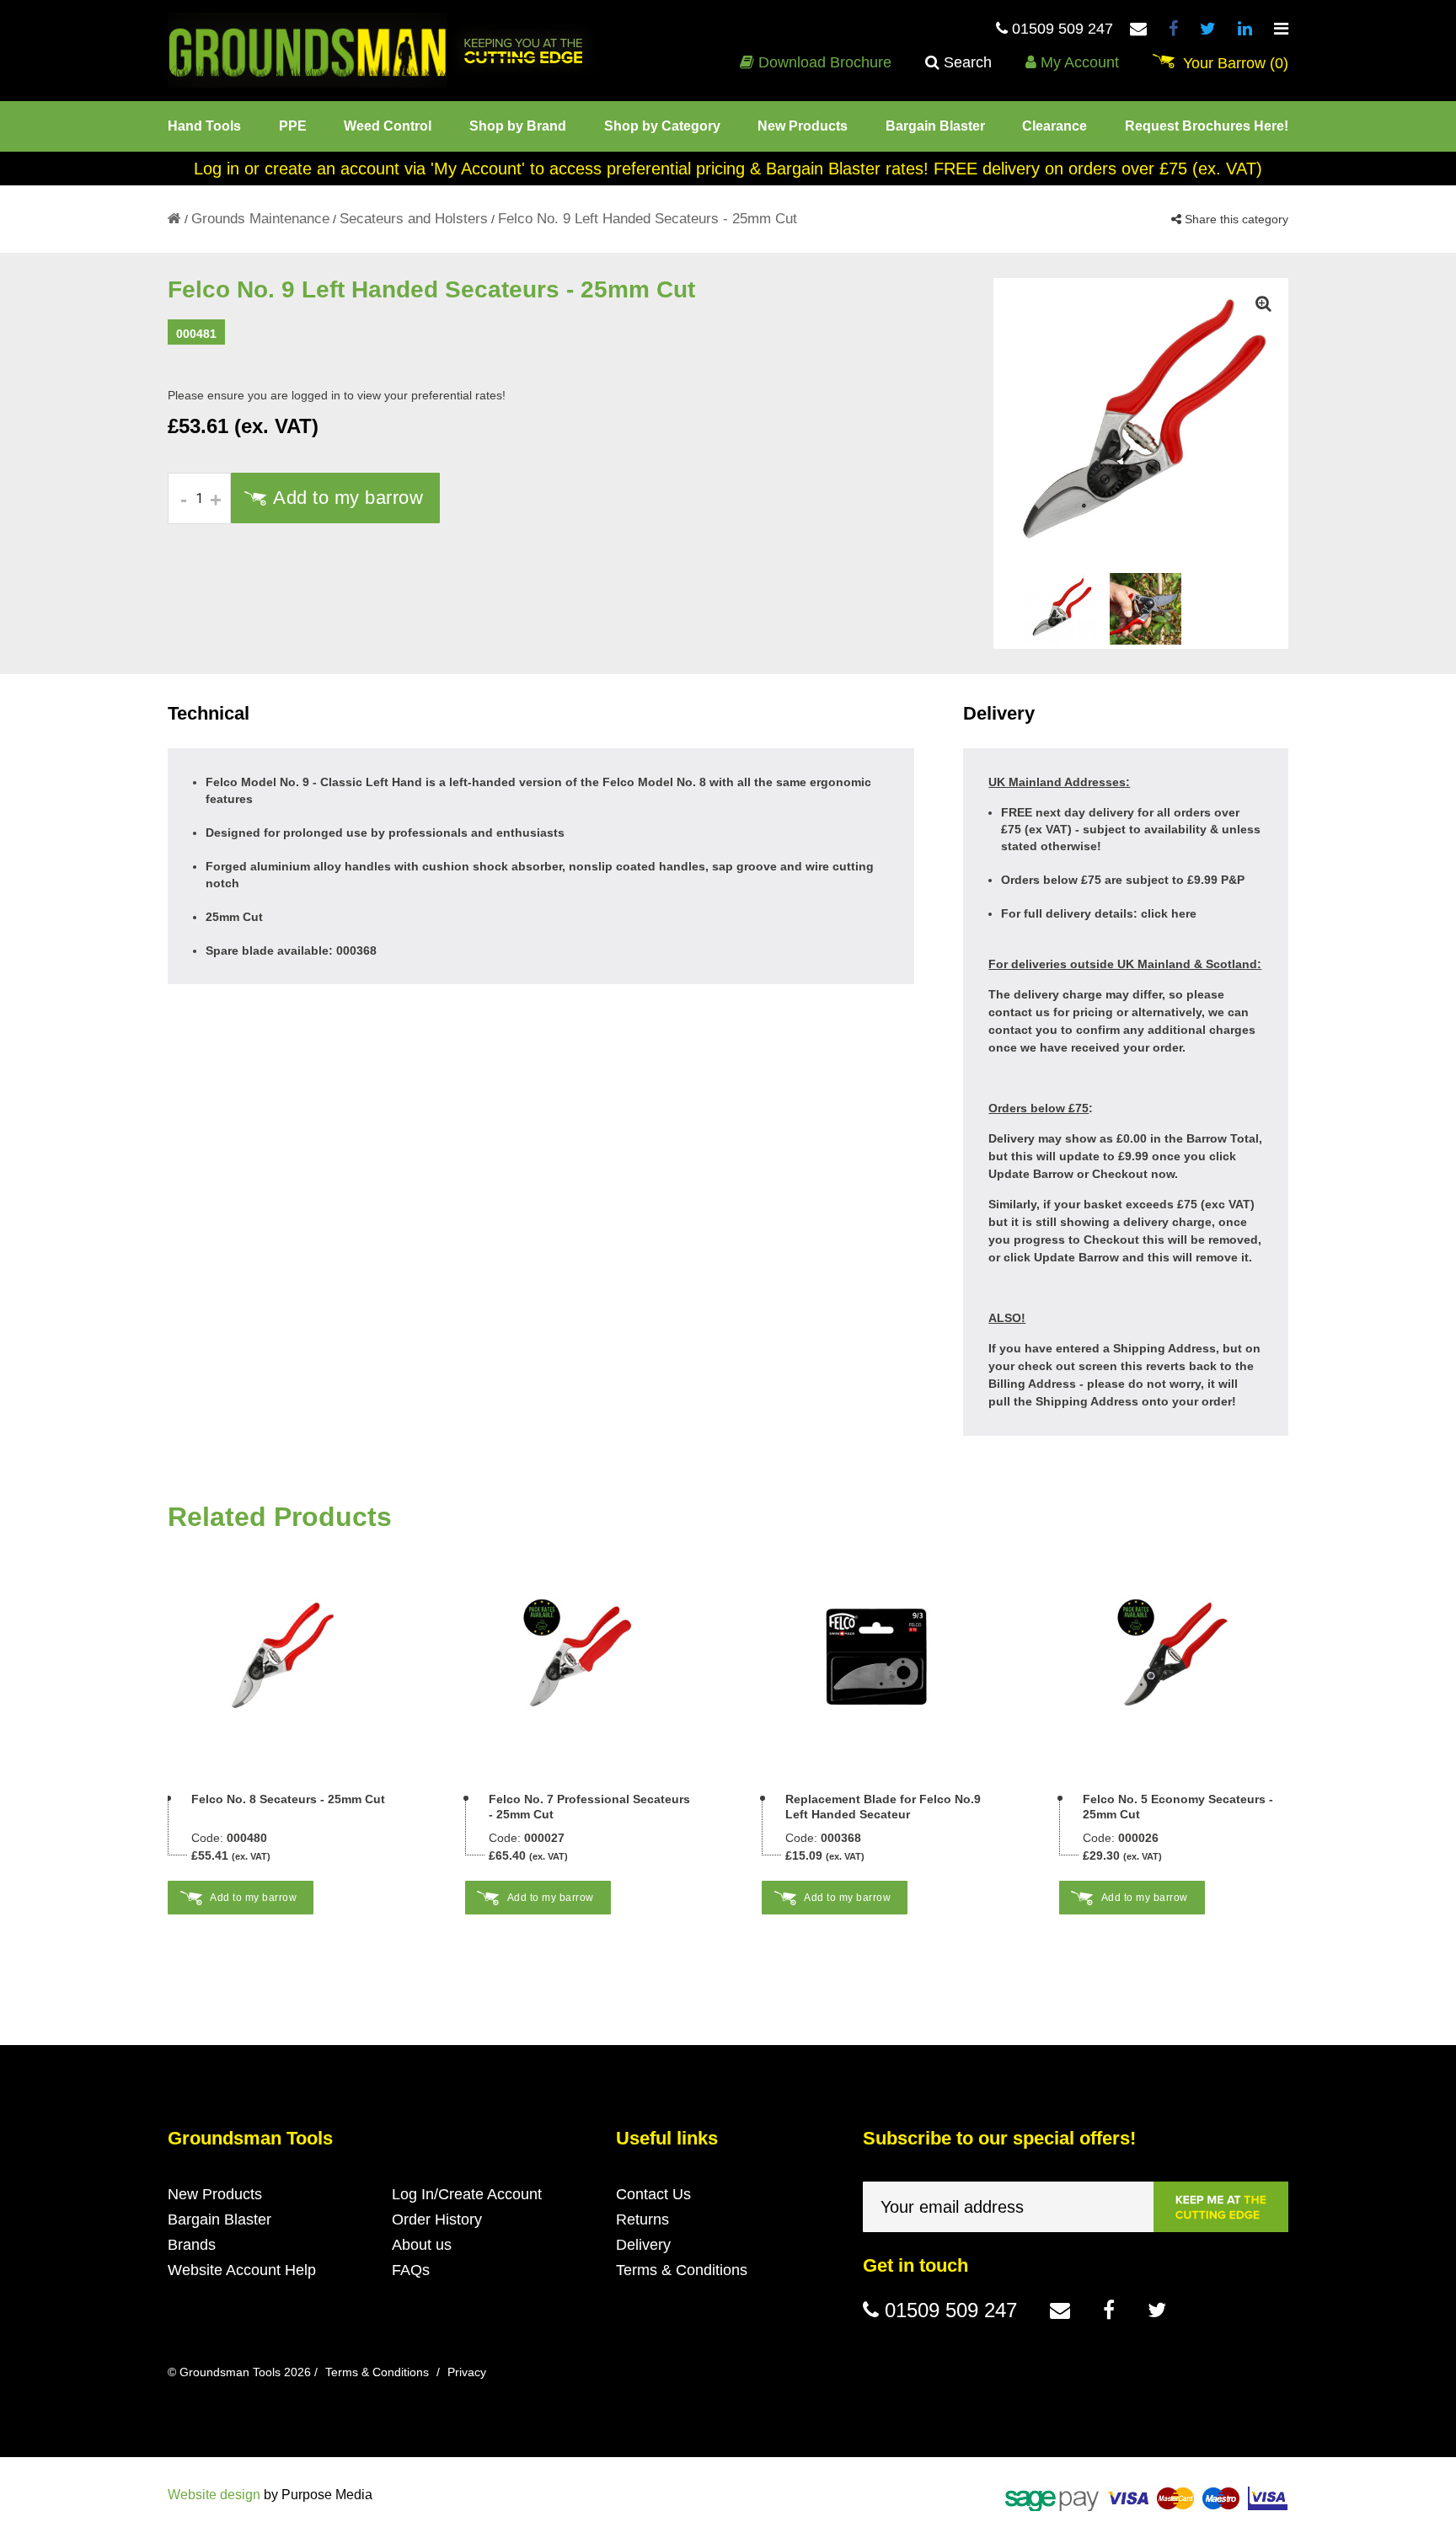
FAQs (411, 2270)
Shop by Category (662, 126)
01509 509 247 (1060, 29)
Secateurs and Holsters (414, 219)
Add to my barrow (348, 498)
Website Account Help (242, 2270)
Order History (437, 2219)
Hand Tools (204, 126)
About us (422, 2245)
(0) (1236, 63)
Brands (192, 2245)
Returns (642, 2219)
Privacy (467, 2372)
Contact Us (653, 2194)
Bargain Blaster (935, 126)
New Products (803, 126)
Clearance (1055, 126)
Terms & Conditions (682, 2270)
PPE (293, 126)
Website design (214, 2495)
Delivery (643, 2245)
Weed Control (388, 126)
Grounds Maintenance (260, 219)
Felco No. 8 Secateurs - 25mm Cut (288, 1799)
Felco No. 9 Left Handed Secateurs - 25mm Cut (648, 219)
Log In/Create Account (467, 2194)
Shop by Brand (518, 126)
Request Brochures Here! (1207, 126)
